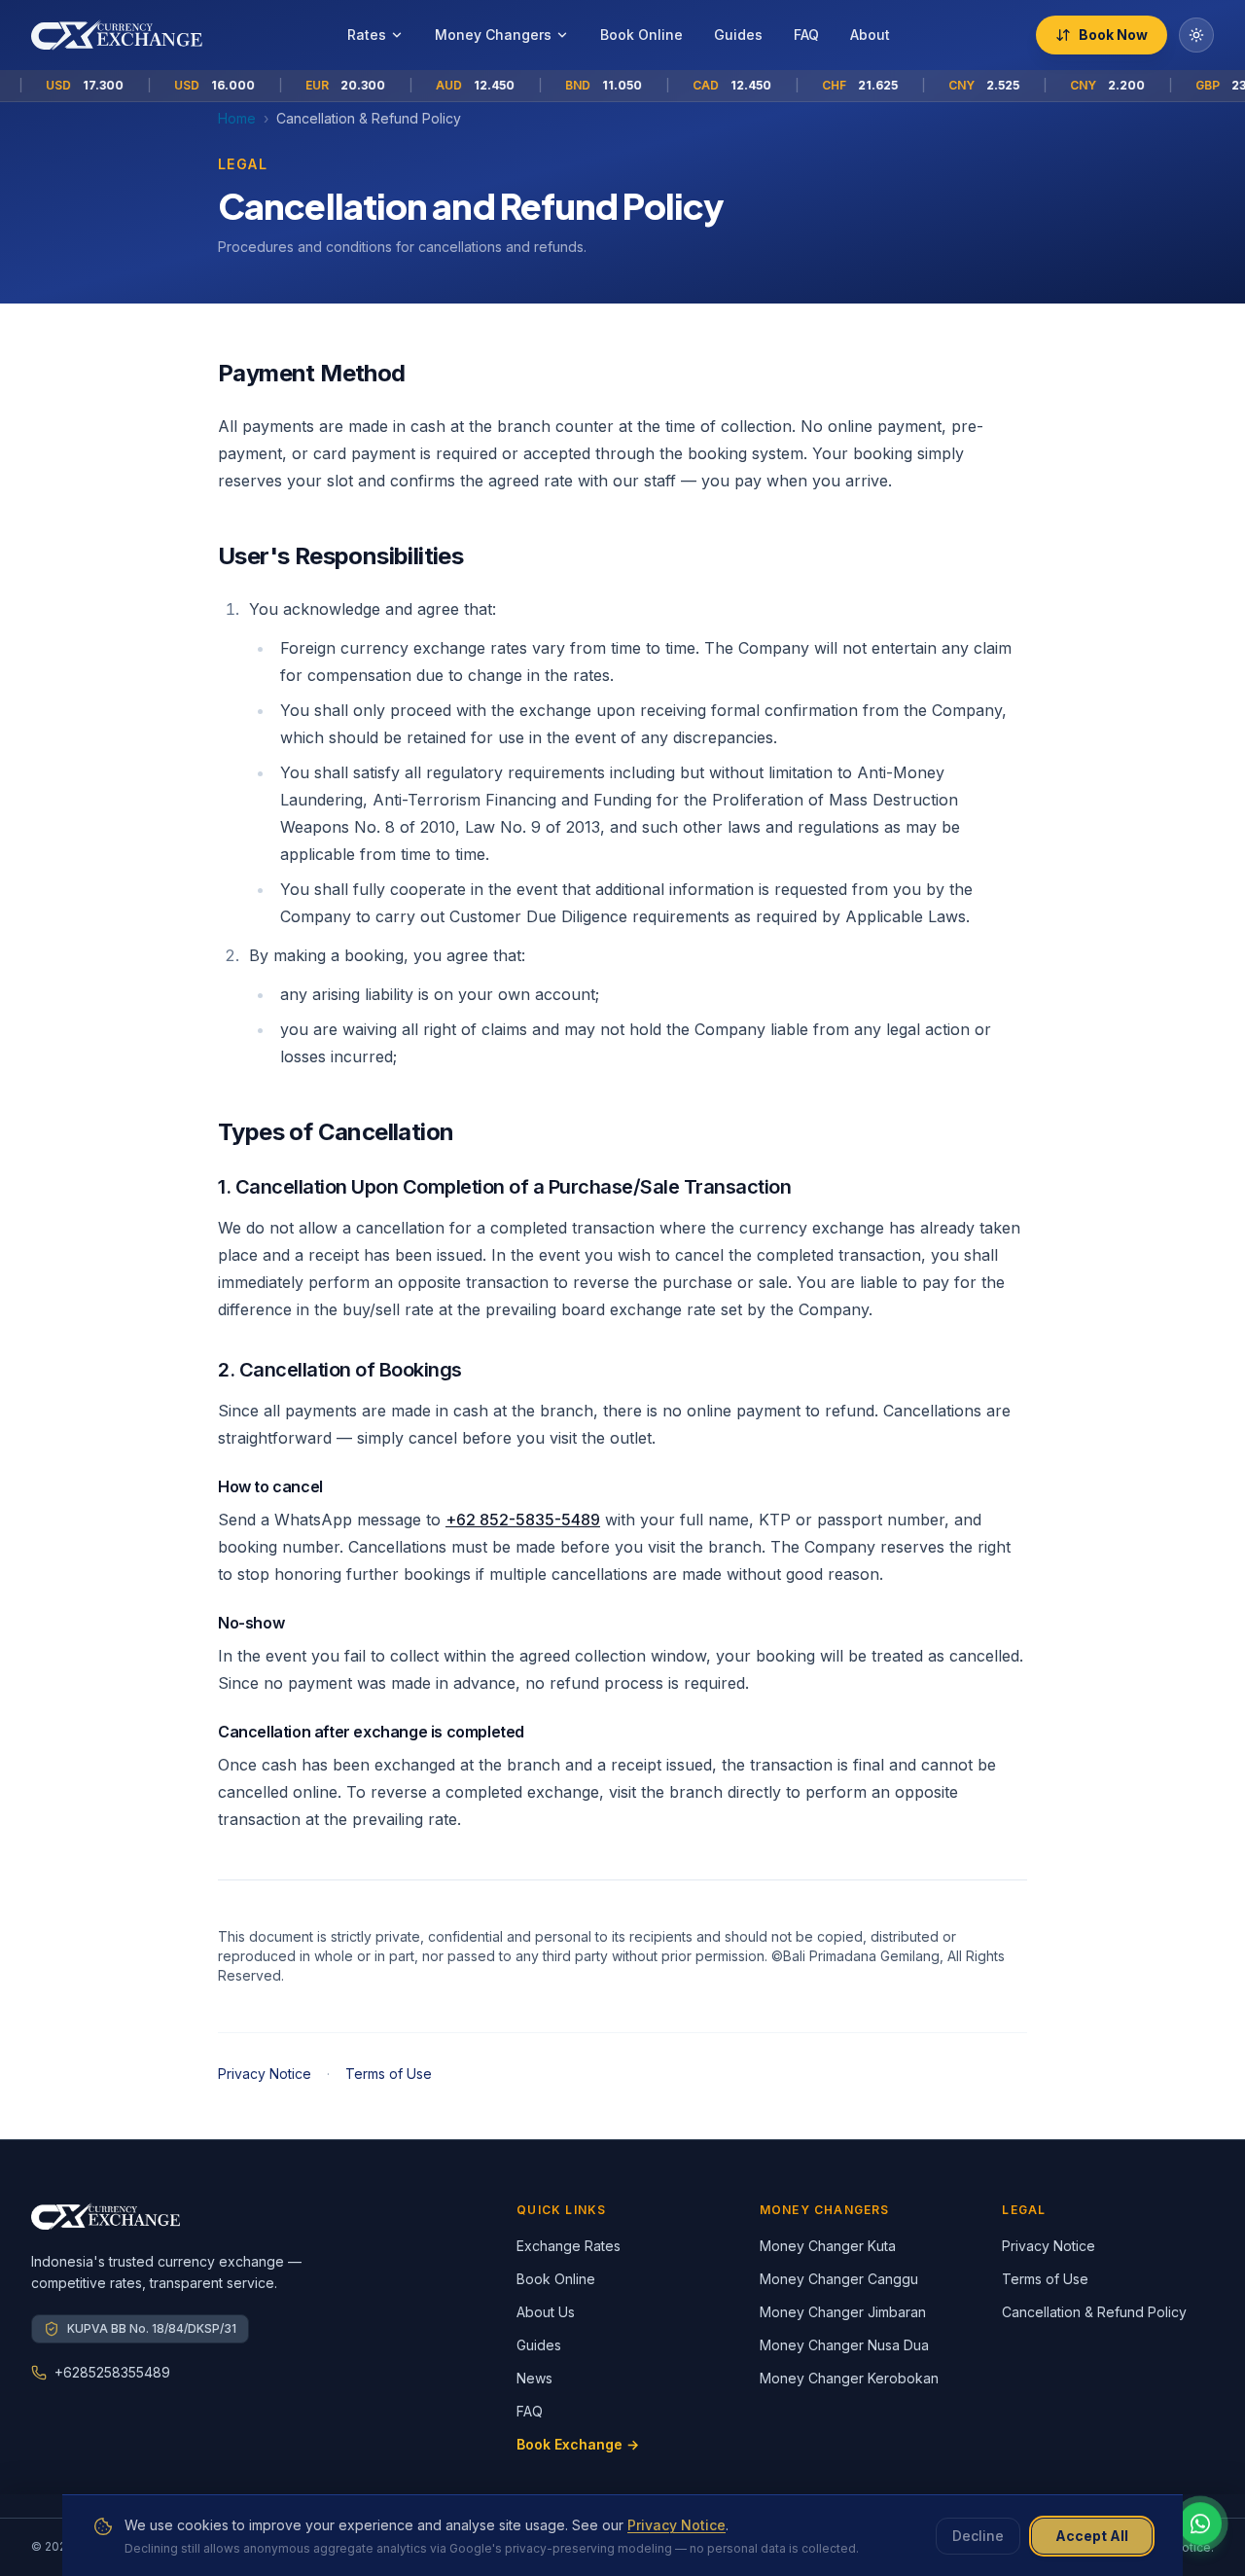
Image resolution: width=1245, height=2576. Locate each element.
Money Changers (493, 35)
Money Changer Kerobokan (849, 2378)
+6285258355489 (112, 2372)
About (870, 35)
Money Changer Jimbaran (843, 2312)
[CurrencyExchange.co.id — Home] (106, 2216)
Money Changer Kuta (828, 2246)
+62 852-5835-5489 (523, 1520)
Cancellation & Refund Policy (1094, 2312)
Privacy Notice (265, 2074)
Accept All (1092, 2536)
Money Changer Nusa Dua (844, 2345)
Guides (738, 35)
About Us (546, 2312)
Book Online (641, 35)
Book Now (1113, 35)
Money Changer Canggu (839, 2279)
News (534, 2378)
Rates (367, 35)
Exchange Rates (569, 2246)
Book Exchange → (578, 2444)
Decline (978, 2536)
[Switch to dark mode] (1196, 35)
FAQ (806, 35)
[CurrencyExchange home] (117, 35)
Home (237, 118)
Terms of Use (389, 2074)
